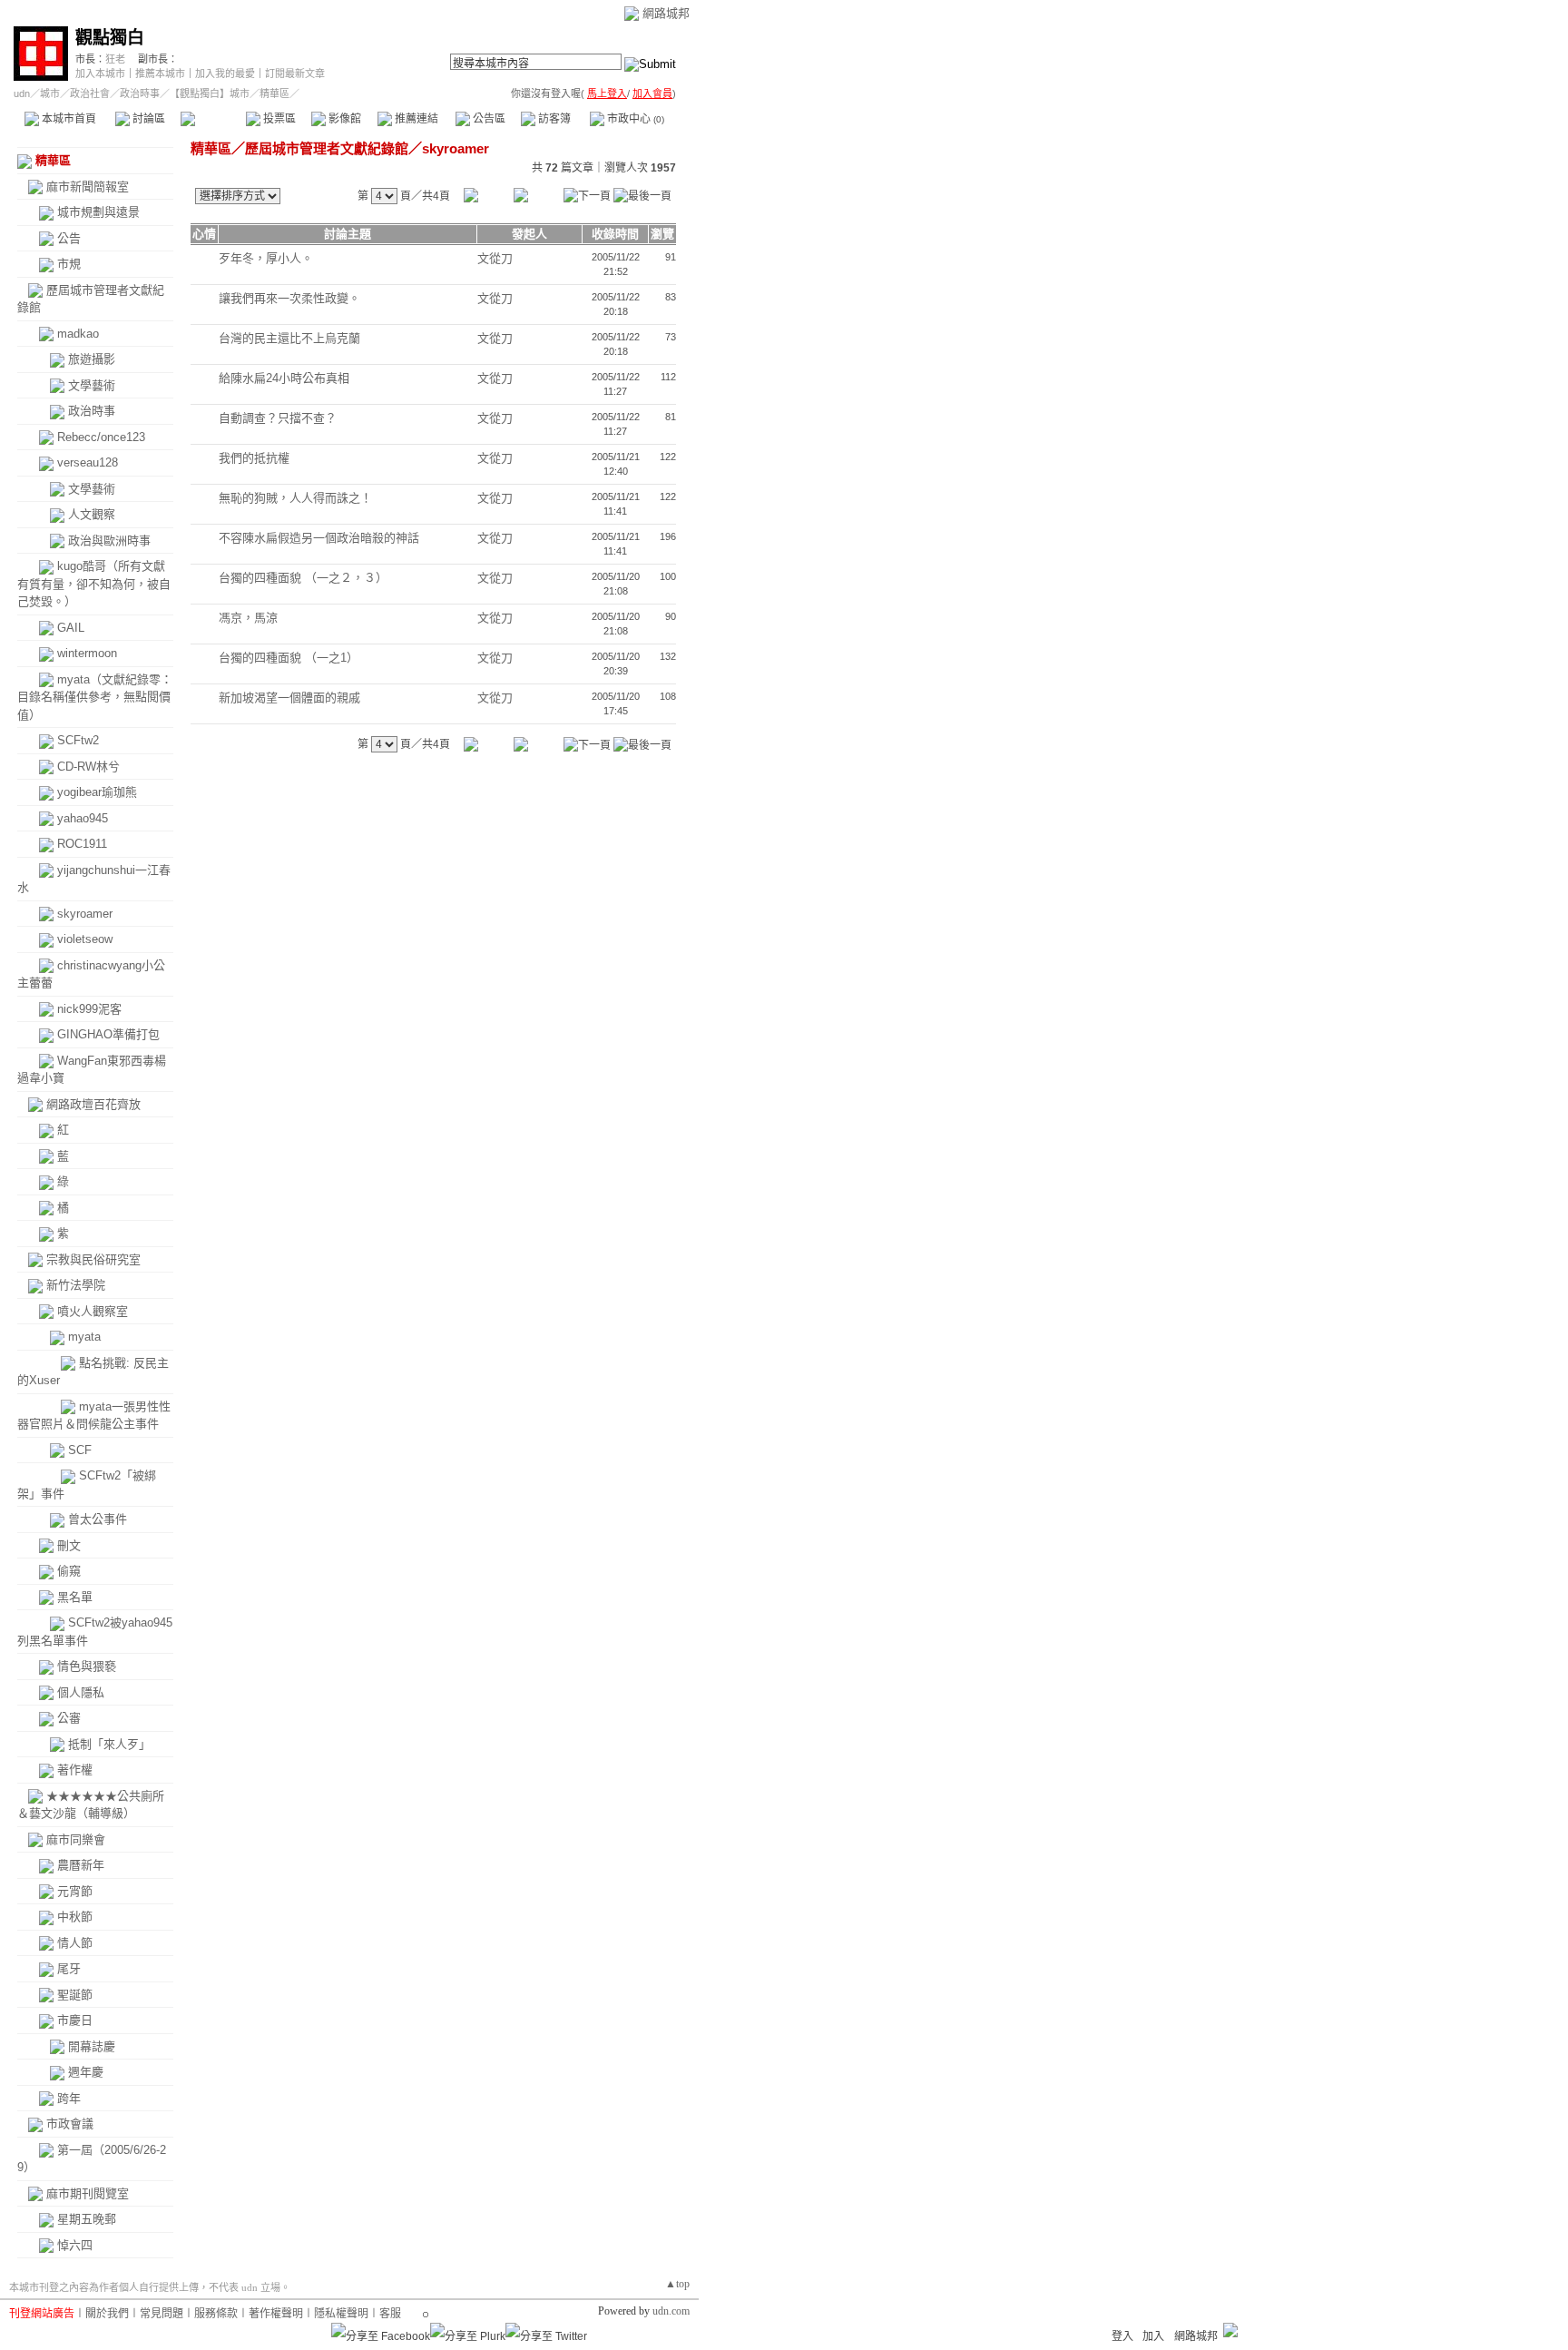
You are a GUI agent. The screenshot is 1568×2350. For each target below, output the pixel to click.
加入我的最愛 (225, 74)
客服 (390, 2314)
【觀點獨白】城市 (210, 93)
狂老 (115, 59)
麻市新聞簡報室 (88, 187)
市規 (69, 264)
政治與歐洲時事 (109, 541)
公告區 (488, 119)
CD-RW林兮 (88, 767)
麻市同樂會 (76, 1839)
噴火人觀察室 (93, 1311)
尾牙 (69, 1968)
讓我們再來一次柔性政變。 (289, 298)
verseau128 (88, 462)
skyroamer (85, 914)
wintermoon (87, 653)
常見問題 (162, 2314)
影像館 (343, 119)
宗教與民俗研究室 (93, 1259)
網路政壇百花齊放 (93, 1104)
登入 (1122, 2336)
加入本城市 (100, 74)
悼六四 (75, 2245)
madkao (78, 334)
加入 (1153, 2336)
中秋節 (75, 1917)
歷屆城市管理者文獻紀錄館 (327, 148)
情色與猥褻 (87, 1666)
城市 (50, 93)
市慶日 (75, 2020)
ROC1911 (82, 844)
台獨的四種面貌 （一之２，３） (303, 578)
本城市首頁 (68, 119)
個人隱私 (81, 1692)
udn (22, 93)
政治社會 (90, 93)
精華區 (213, 119)
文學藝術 (92, 385)
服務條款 (216, 2314)
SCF (80, 1450)
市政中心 (634, 119)
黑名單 (75, 1597)
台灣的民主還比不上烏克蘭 (289, 338)
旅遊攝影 (92, 359)
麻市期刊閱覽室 (88, 2193)
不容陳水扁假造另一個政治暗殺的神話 (319, 538)
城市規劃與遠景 (98, 212)
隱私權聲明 (341, 2314)
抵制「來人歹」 (109, 1744)
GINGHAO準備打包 (108, 1034)
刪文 (69, 1545)
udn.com (671, 2311)
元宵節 (75, 1891)
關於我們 (107, 2314)
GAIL (71, 628)
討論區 (147, 119)
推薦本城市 (160, 74)
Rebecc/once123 (101, 437)
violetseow (85, 939)
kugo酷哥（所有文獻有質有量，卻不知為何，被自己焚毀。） (94, 584)
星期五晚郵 (87, 2219)
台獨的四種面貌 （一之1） (289, 658)
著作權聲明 (276, 2314)
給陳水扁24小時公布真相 (284, 378)
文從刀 (495, 258)
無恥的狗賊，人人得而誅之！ (295, 498)
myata (84, 1337)
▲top (677, 2284)
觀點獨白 (110, 38)
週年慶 (86, 2072)
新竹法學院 (76, 1285)
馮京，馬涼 (248, 618)
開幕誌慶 (92, 2046)
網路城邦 (666, 13)
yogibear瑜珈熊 (97, 792)
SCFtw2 (78, 740)
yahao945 (83, 818)
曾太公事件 (98, 1519)
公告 (69, 238)
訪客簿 (553, 119)
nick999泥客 (89, 1009)
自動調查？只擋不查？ (278, 418)
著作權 (75, 1770)
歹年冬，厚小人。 (266, 258)
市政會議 (70, 2124)
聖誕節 (75, 1995)
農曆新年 (81, 1865)
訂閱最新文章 (295, 74)
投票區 (278, 119)
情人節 (75, 1943)
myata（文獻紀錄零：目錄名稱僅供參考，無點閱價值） (95, 697)
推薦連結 (415, 119)
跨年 (69, 2098)
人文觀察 (92, 514)
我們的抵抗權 (254, 458)
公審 (69, 1718)
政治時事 (140, 93)
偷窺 (69, 1571)
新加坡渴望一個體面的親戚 (289, 698)
